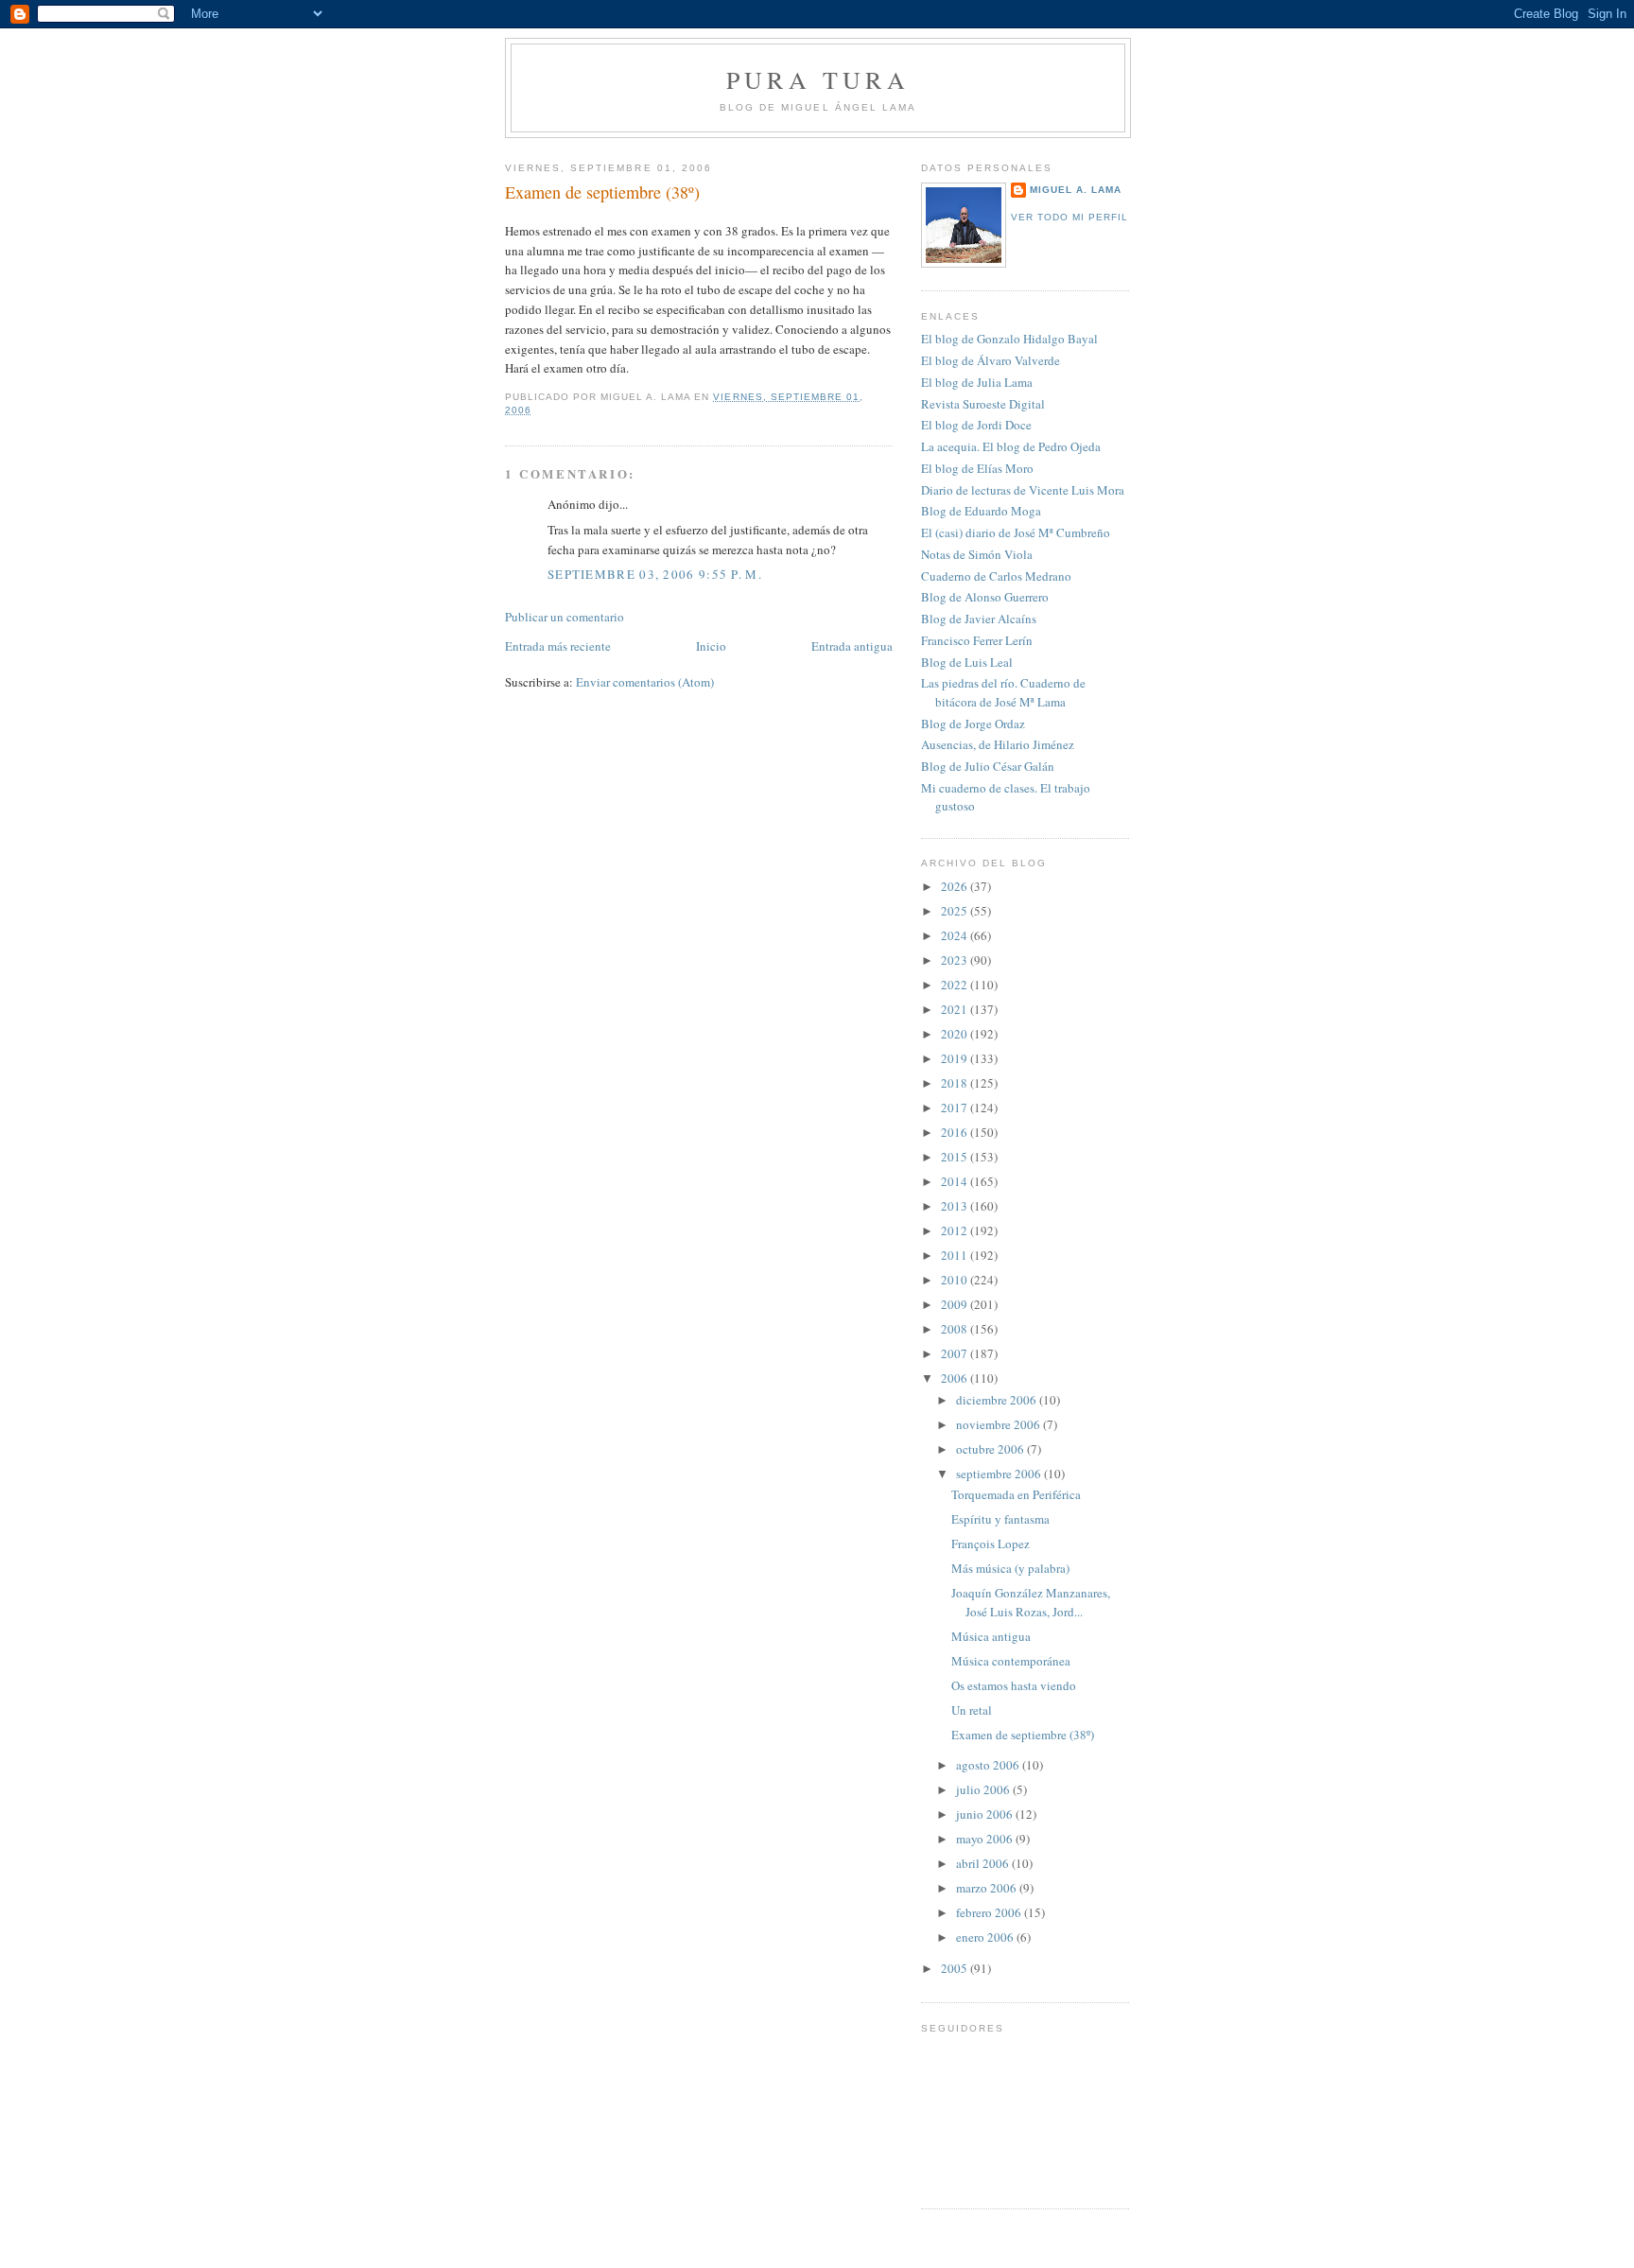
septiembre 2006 (1000, 1474)
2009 (956, 1304)
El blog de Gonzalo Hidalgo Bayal (1009, 339)
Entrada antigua (852, 646)
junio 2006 (986, 1814)
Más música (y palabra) (1010, 1568)
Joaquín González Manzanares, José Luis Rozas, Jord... (1031, 1602)
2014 (956, 1181)
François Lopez (991, 1544)
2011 (956, 1255)
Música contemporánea (1011, 1661)
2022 (956, 985)
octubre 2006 (991, 1449)
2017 (956, 1108)
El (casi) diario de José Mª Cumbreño (1016, 532)
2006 (956, 1378)
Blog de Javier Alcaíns (979, 619)
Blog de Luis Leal (967, 662)
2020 (956, 1034)
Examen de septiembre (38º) (602, 192)
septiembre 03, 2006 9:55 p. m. (655, 574)
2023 (956, 960)
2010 (956, 1280)
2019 (956, 1058)
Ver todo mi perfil (1069, 217)
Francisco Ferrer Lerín (977, 640)
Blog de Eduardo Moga (981, 511)
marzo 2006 (988, 1888)
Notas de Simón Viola (977, 554)
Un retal (972, 1710)
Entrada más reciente (558, 646)
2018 (956, 1083)
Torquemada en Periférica (1016, 1494)
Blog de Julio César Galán (988, 766)
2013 (956, 1206)
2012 (956, 1230)
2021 (956, 1009)
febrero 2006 (990, 1912)
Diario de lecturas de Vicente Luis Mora (1023, 490)
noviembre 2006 (1000, 1424)
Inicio (711, 646)
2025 (956, 911)
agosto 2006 (989, 1765)
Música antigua (991, 1636)
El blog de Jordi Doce (976, 425)
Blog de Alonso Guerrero (985, 597)
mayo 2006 (986, 1839)
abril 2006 (984, 1863)
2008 (956, 1329)
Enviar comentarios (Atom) (645, 682)
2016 (956, 1132)
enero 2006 (986, 1937)
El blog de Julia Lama (977, 382)
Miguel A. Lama (1076, 190)
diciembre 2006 (998, 1400)
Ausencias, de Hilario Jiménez (998, 744)
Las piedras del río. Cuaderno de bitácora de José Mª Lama (1003, 692)
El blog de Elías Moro (977, 468)
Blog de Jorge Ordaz (973, 724)
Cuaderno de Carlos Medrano (996, 576)
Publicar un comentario (565, 617)
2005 (956, 1968)
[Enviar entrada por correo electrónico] (537, 410)
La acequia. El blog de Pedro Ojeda (1011, 446)
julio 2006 (984, 1789)
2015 (956, 1157)
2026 (956, 886)
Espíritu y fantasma (1000, 1519)
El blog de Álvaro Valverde (991, 360)
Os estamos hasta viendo (1014, 1685)
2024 (956, 935)
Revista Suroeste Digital (983, 404)
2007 (956, 1353)
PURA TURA (818, 79)
